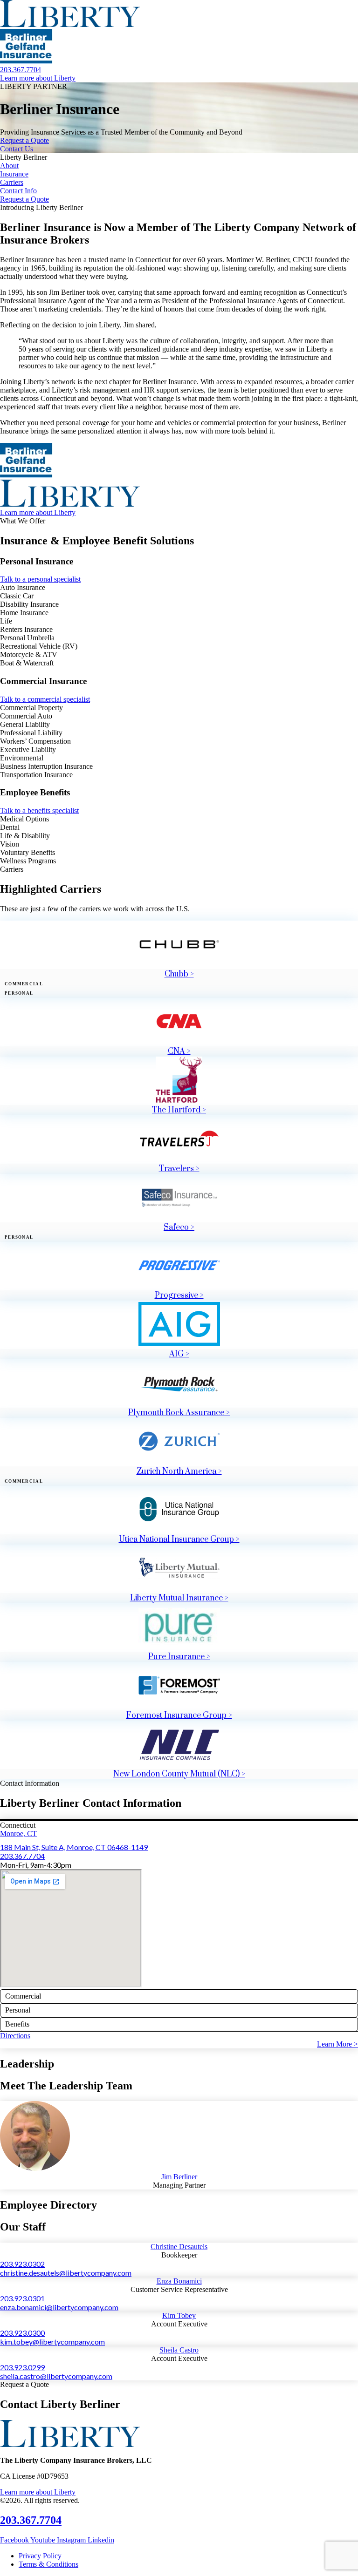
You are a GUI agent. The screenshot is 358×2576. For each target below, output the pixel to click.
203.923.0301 (22, 2298)
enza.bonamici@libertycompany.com (59, 2307)
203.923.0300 (22, 2333)
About (9, 166)
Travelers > (179, 1169)
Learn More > (337, 2044)
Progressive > (179, 1295)
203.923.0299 (22, 2367)
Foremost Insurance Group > (179, 1715)
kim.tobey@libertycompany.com (52, 2342)
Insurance (14, 174)
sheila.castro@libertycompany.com (56, 2376)
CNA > (179, 1051)
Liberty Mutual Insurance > (179, 1598)
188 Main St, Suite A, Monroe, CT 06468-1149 (74, 1847)
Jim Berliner (179, 2177)
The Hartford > (179, 1110)
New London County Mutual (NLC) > (179, 1774)
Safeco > (179, 1227)
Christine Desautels (179, 2247)
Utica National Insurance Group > (179, 1539)
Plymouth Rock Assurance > (179, 1413)
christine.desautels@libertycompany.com (66, 2273)
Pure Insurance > (179, 1657)
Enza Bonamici (179, 2281)
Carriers (12, 182)
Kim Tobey (179, 2315)
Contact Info (18, 191)
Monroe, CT (18, 1834)
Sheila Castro (179, 2350)
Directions (15, 2036)
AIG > (179, 1354)
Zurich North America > (179, 1471)
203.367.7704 (22, 1856)
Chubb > (179, 974)
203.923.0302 (22, 2264)
